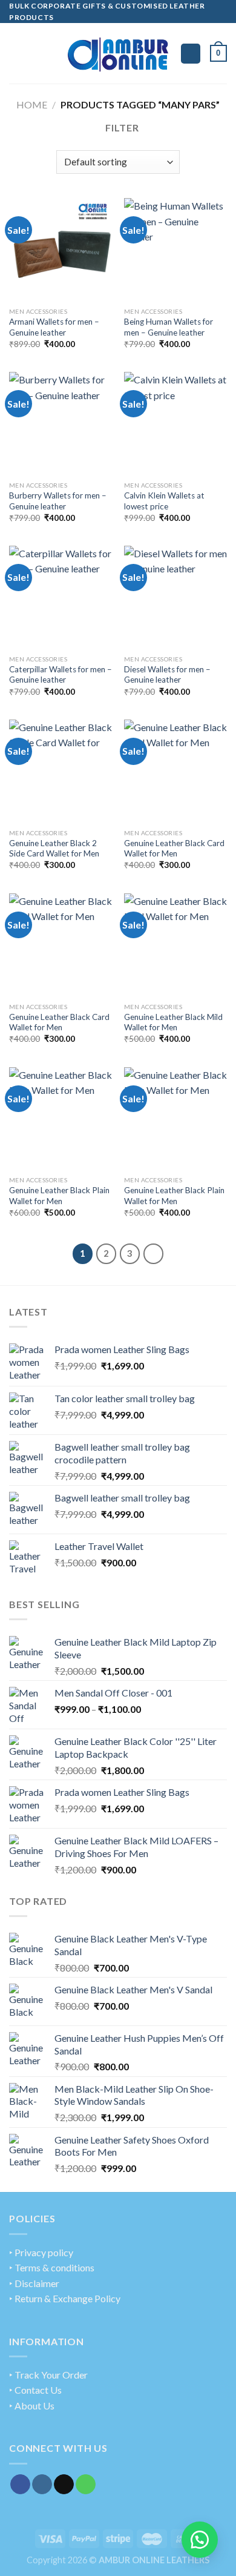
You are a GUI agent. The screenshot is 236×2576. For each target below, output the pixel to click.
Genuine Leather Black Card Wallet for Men (174, 849)
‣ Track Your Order (48, 2375)
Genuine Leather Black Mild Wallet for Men (173, 1022)
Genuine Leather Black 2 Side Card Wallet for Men (54, 849)
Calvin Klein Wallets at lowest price (164, 501)
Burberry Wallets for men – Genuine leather (58, 501)
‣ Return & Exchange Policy (65, 2298)
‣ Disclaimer (34, 2283)
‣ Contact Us (35, 2390)
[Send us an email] (64, 2485)
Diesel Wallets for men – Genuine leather (167, 675)
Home (32, 104)
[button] (200, 2540)
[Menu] (16, 54)
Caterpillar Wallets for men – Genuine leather (61, 675)
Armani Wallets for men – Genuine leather (54, 327)
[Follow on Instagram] (42, 2485)
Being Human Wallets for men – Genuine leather (169, 327)
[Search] (191, 54)
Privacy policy (44, 2252)
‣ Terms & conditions (52, 2267)
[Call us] (86, 2485)
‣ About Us (32, 2405)
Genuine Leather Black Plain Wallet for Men (59, 1196)
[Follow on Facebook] (20, 2485)
